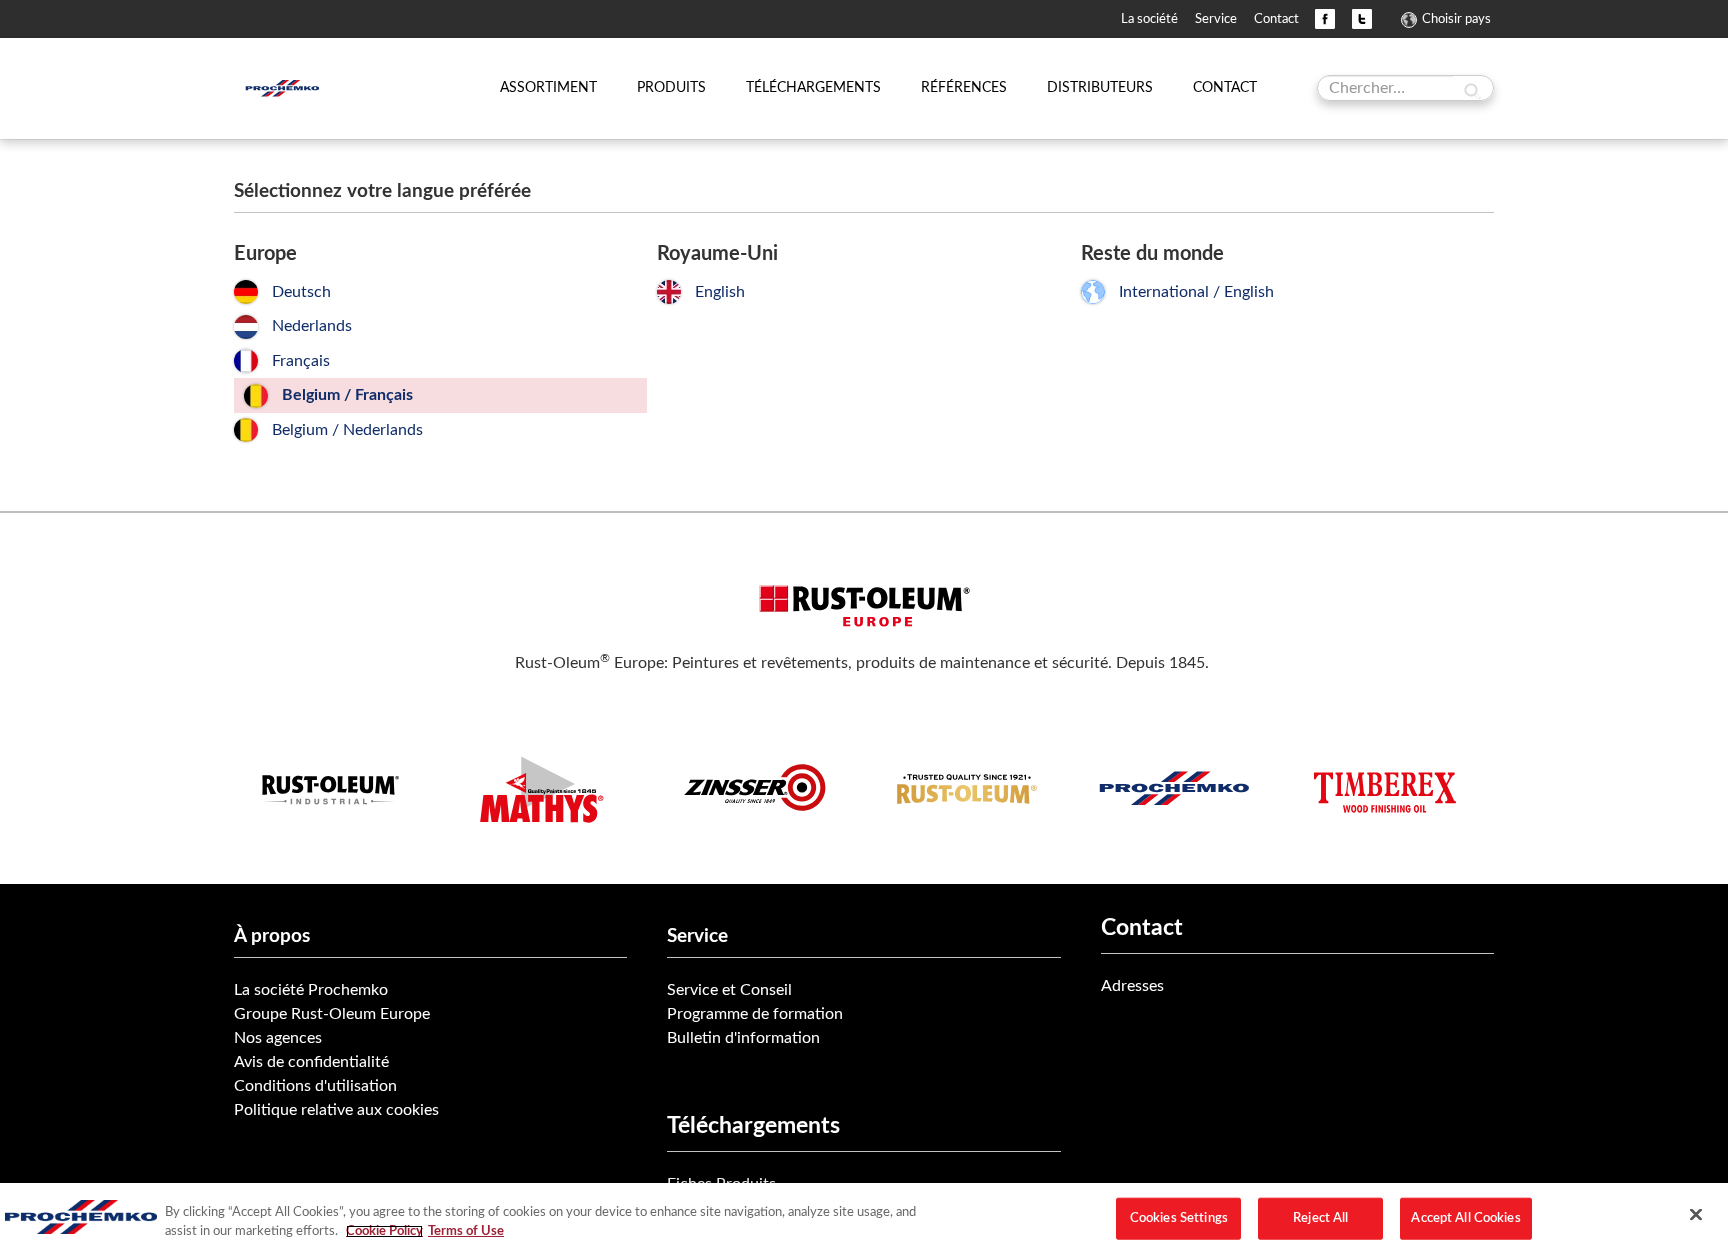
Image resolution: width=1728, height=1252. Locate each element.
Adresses (1132, 986)
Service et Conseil (729, 990)
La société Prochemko (311, 990)
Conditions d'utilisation (315, 1086)
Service (1216, 19)
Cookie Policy (384, 1231)
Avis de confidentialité (311, 1062)
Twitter (1362, 19)
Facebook (1325, 19)
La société (1149, 19)
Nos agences (278, 1038)
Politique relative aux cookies (336, 1110)
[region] (864, 1217)
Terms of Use (466, 1231)
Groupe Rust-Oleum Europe (332, 1014)
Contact (1276, 19)
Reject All (1320, 1218)
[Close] (1696, 1215)
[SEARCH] (1472, 90)
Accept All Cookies (1465, 1218)
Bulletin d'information (743, 1038)
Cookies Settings (1179, 1218)
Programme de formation (755, 1014)
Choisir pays (1456, 19)
